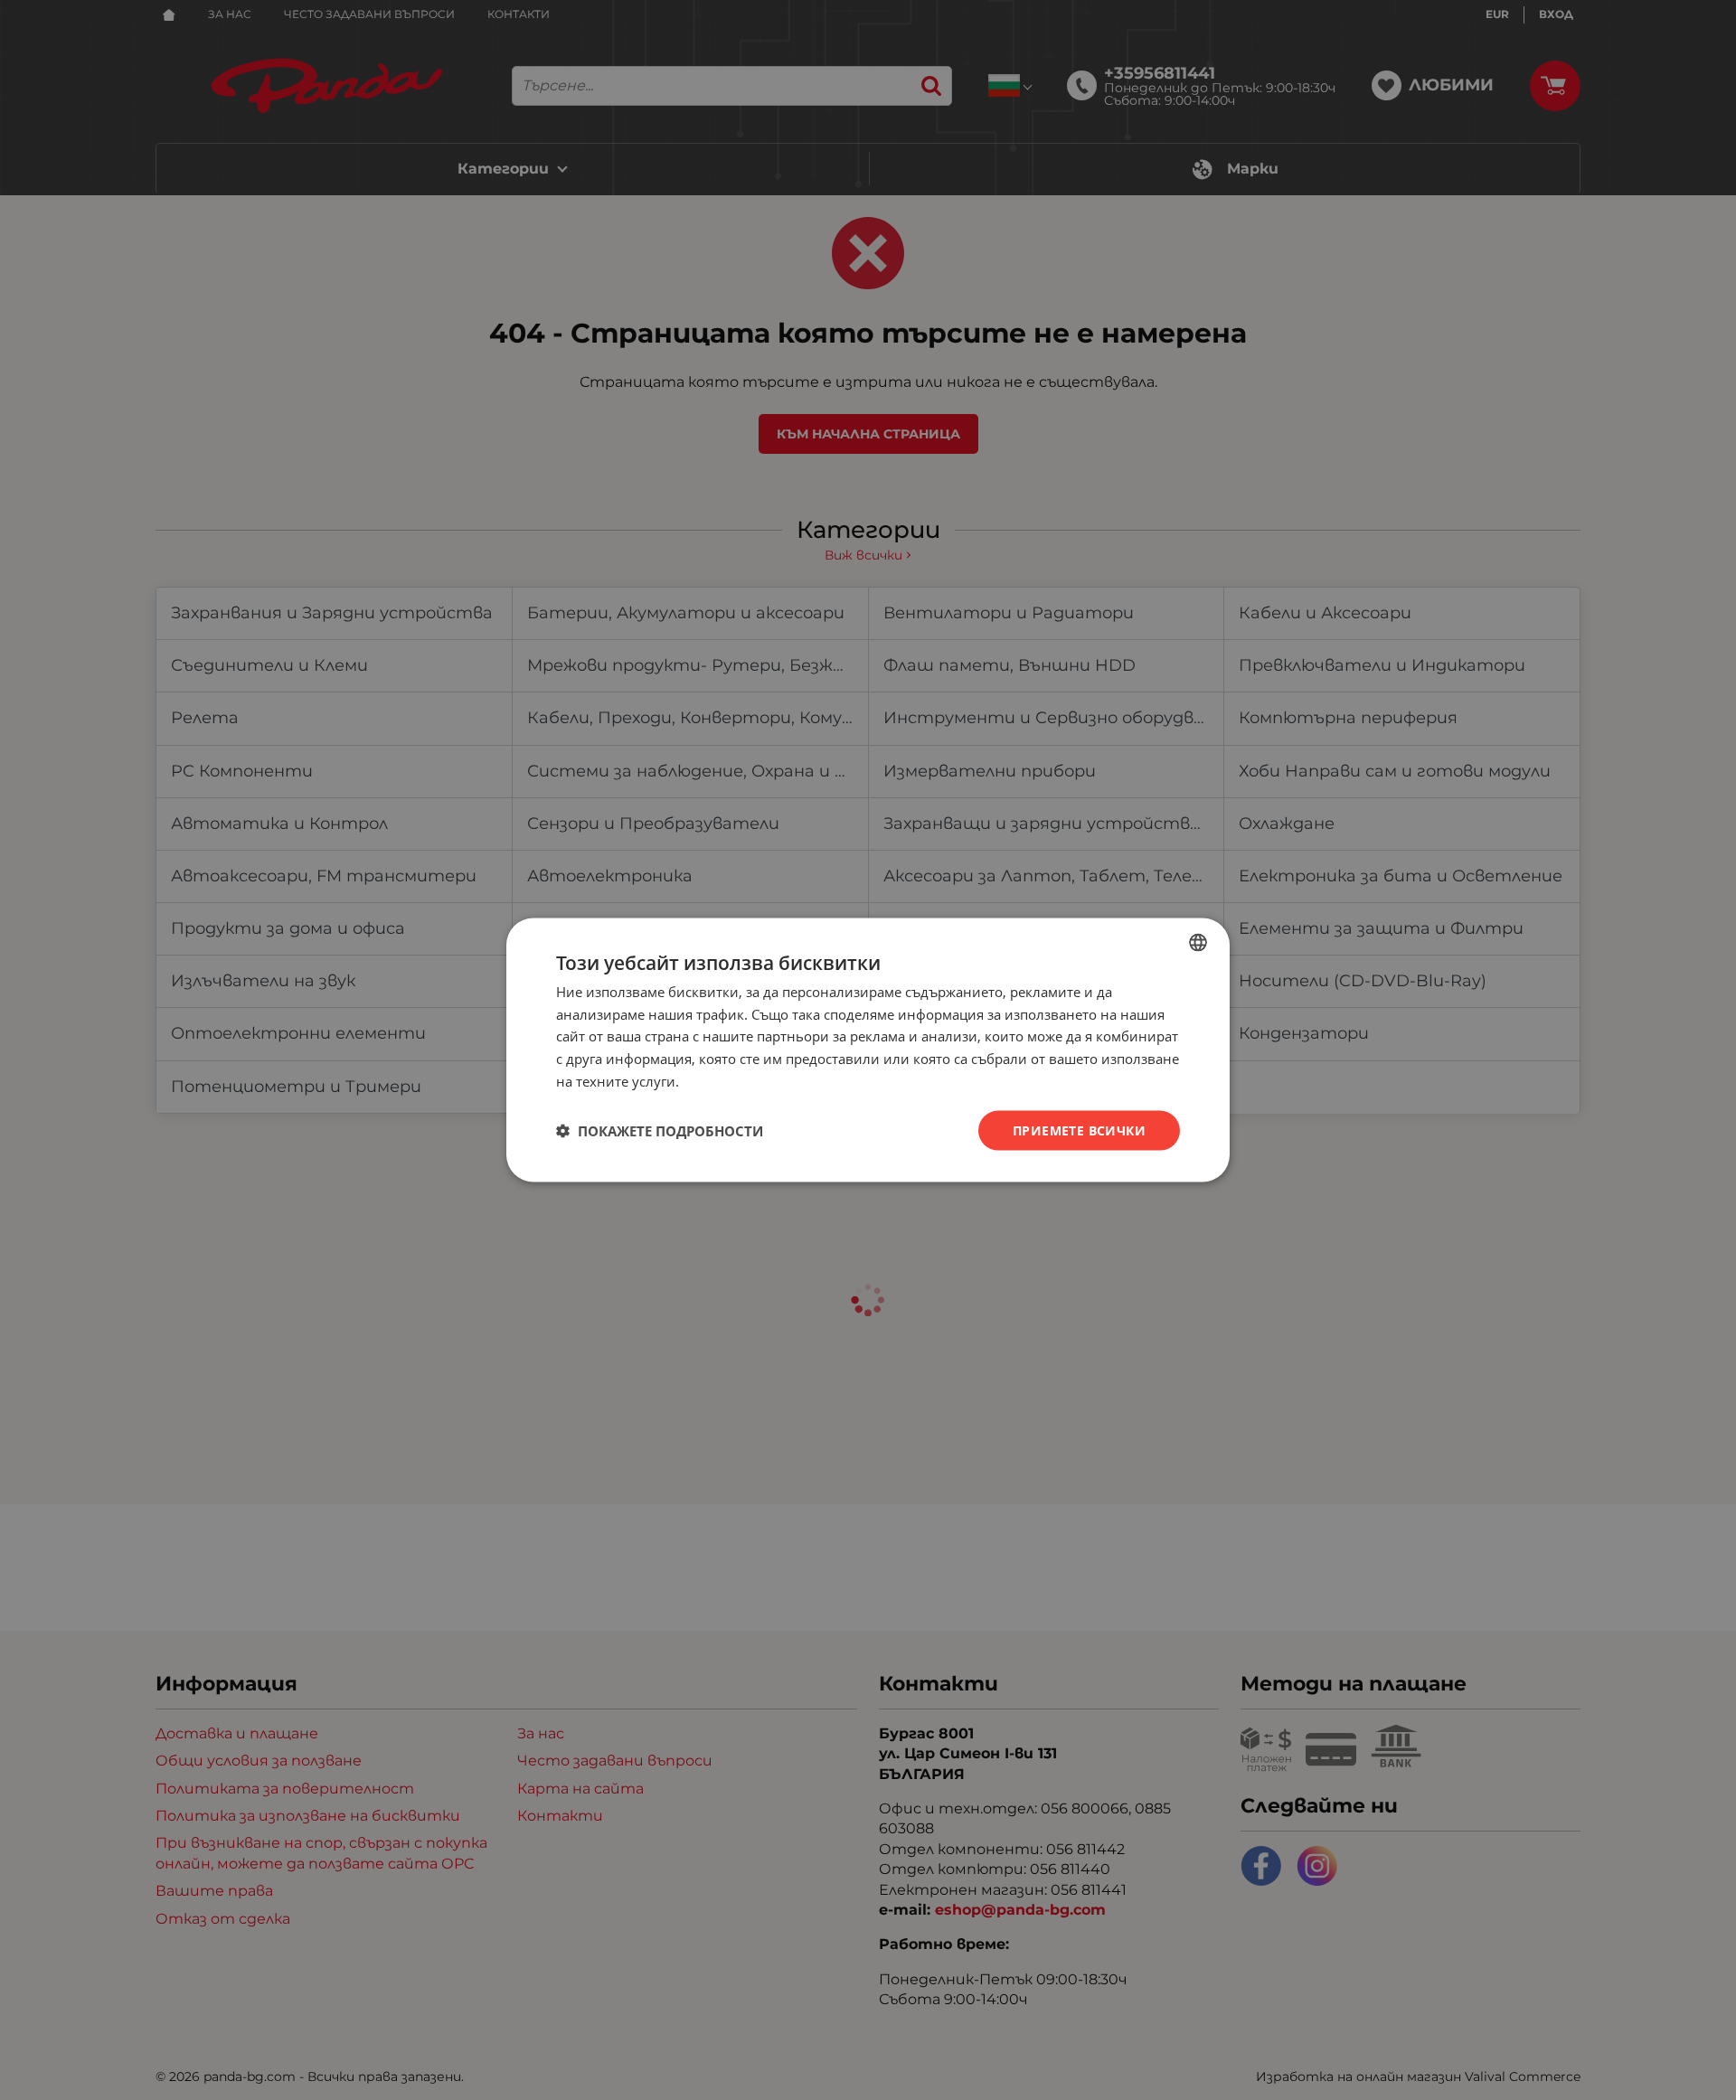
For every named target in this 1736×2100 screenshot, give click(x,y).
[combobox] (1198, 942)
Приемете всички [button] (1079, 1130)
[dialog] (868, 1050)
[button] (660, 1131)
